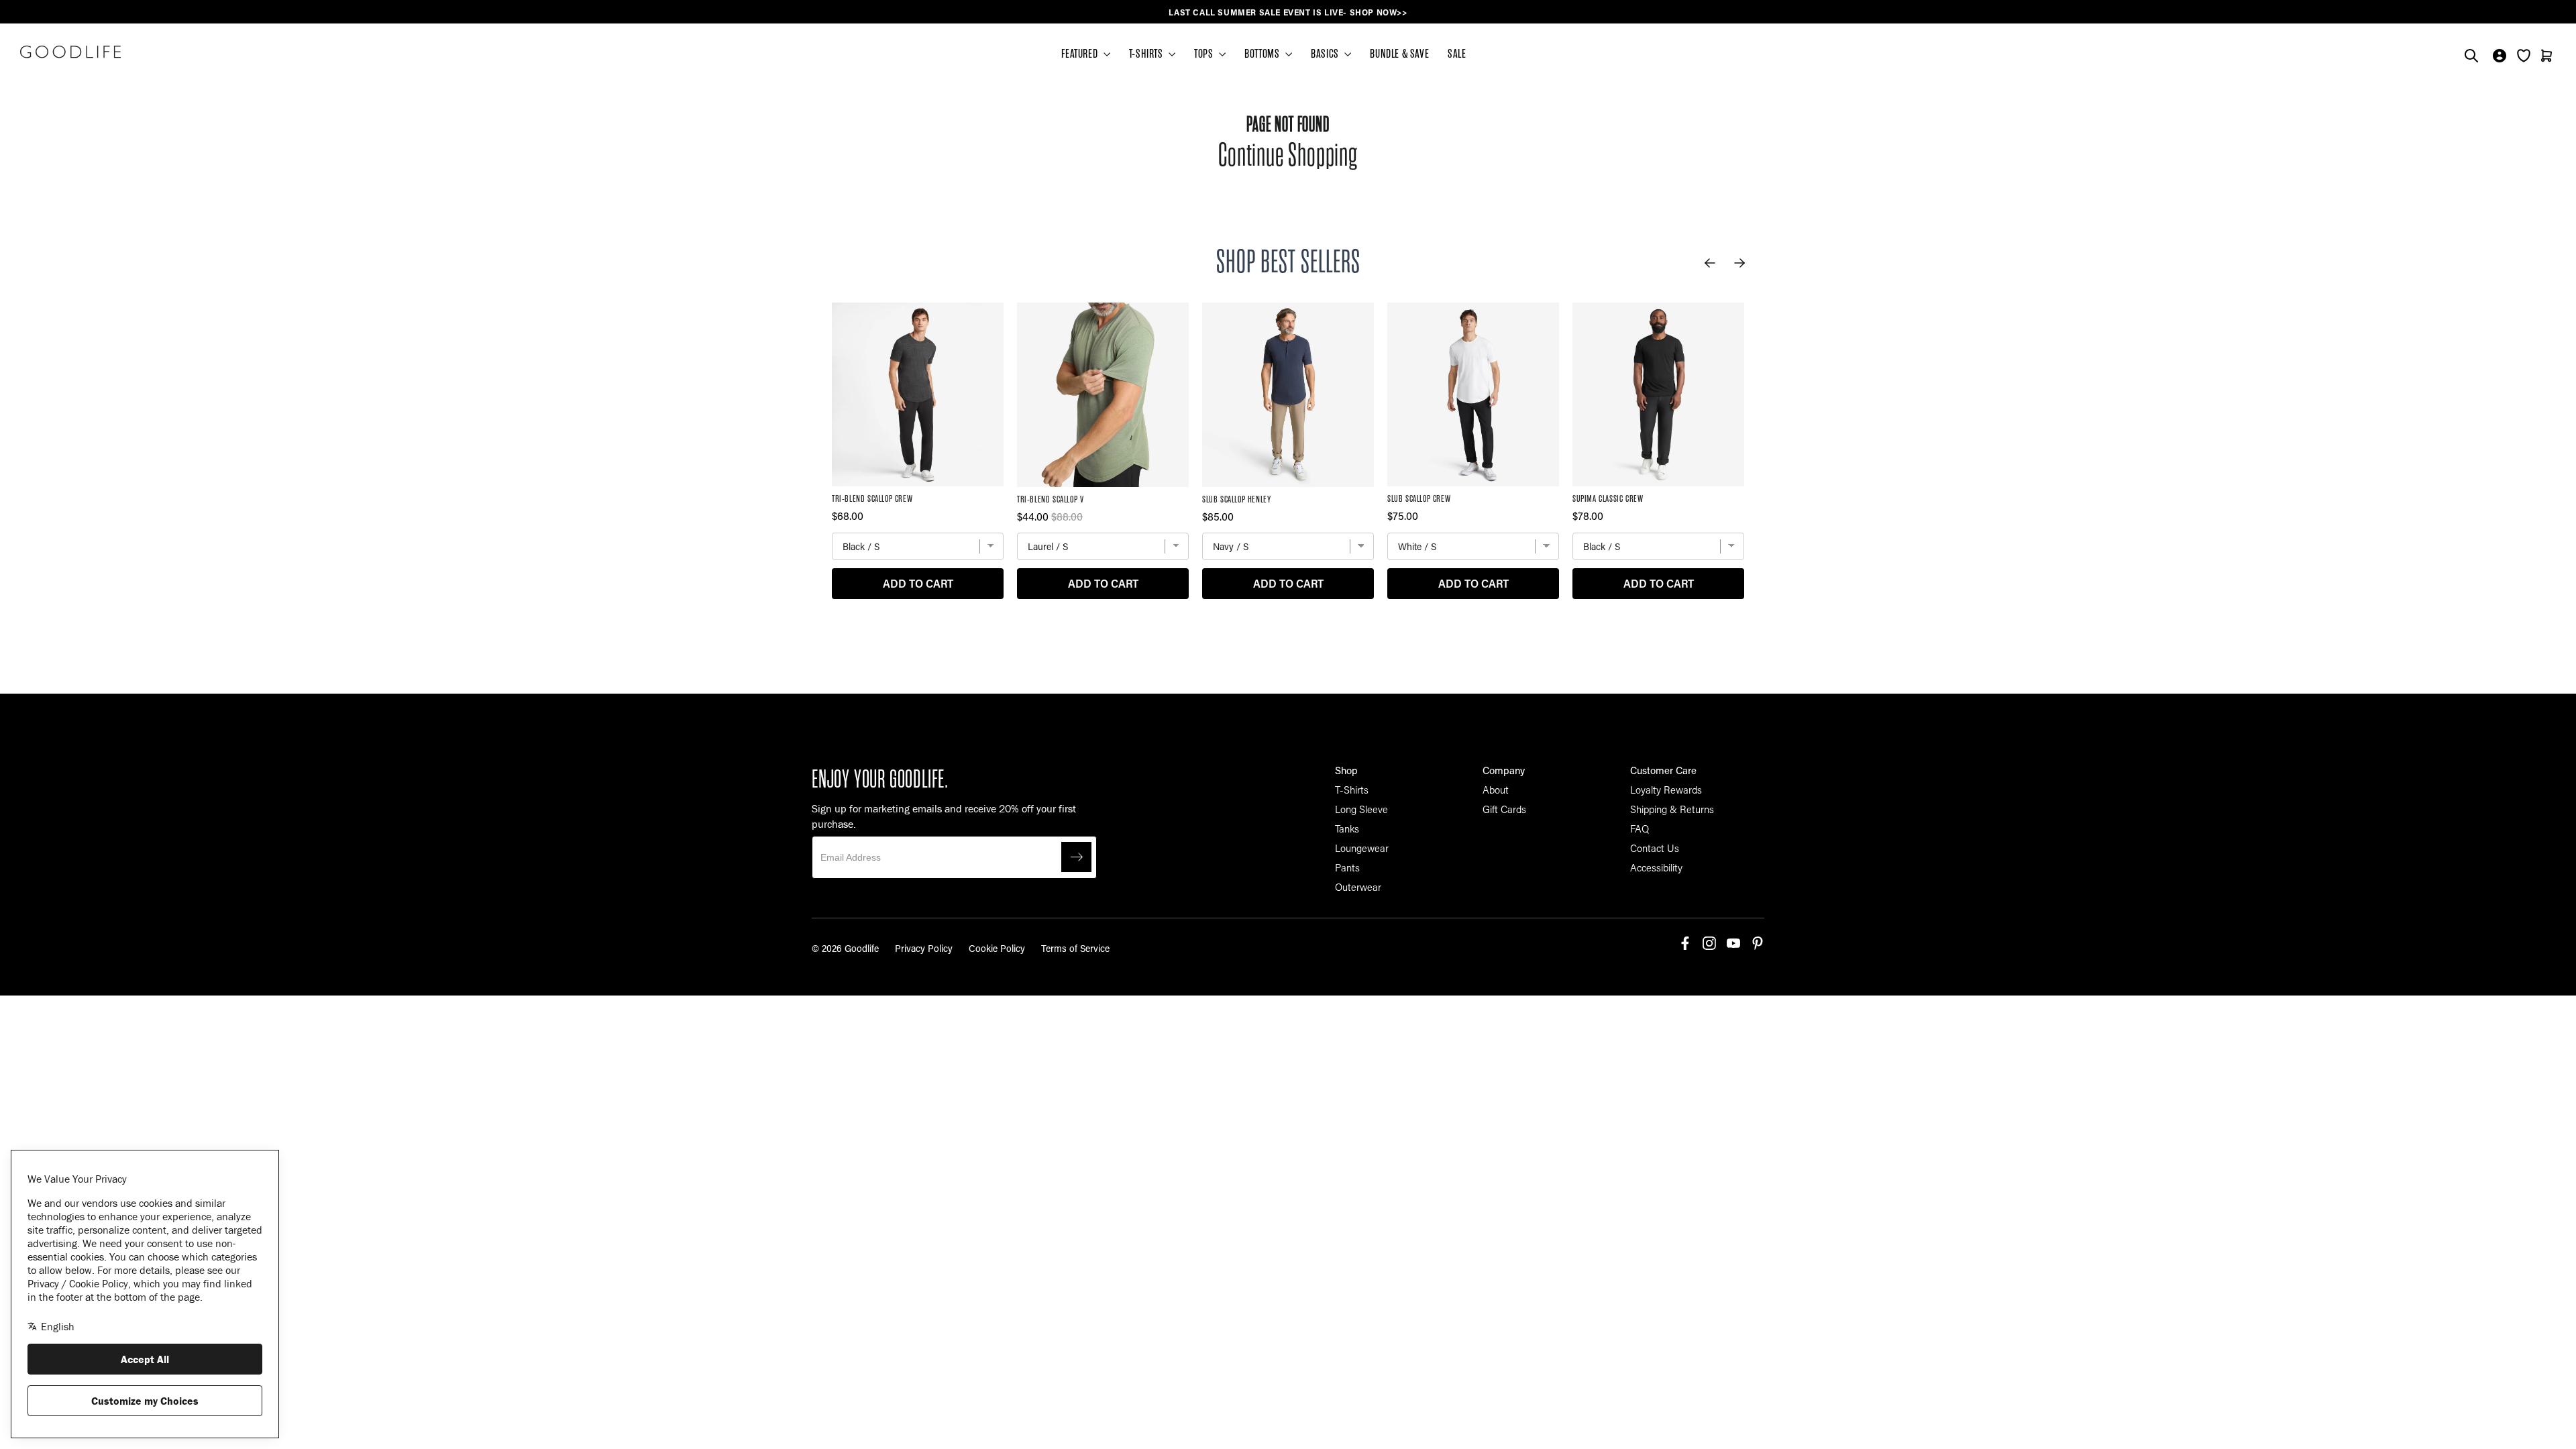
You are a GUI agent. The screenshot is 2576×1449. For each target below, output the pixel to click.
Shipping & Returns (1672, 809)
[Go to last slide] (1710, 263)
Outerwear (1358, 887)
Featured (1080, 54)
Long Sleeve (1361, 809)
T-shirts (1147, 54)
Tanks (1347, 828)
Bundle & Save (1399, 54)
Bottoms (1263, 54)
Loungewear (1362, 848)
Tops (1205, 54)
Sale (1457, 54)
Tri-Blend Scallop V (1050, 499)
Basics (1326, 54)
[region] (1288, 12)
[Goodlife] (70, 52)
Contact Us (1655, 848)
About (1496, 790)
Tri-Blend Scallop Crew (872, 499)
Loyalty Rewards (1666, 790)
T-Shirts (1352, 790)
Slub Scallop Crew (1419, 499)
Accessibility (1656, 867)
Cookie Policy (997, 948)
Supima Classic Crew (1608, 499)
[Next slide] (1739, 263)
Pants (1347, 867)
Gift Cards (1504, 809)
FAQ (1640, 828)
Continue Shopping (1288, 155)
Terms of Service (1075, 948)
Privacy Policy (924, 948)
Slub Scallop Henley (1236, 499)
